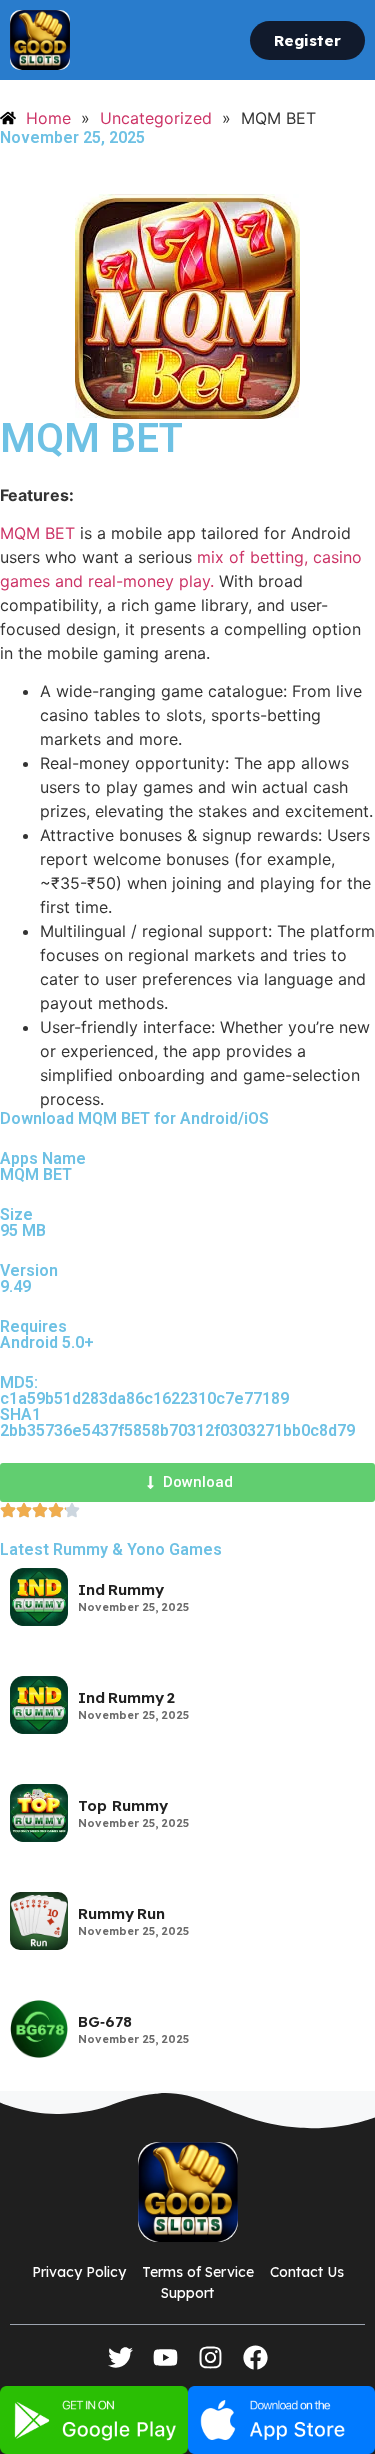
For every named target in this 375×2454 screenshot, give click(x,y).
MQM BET (37, 533)
